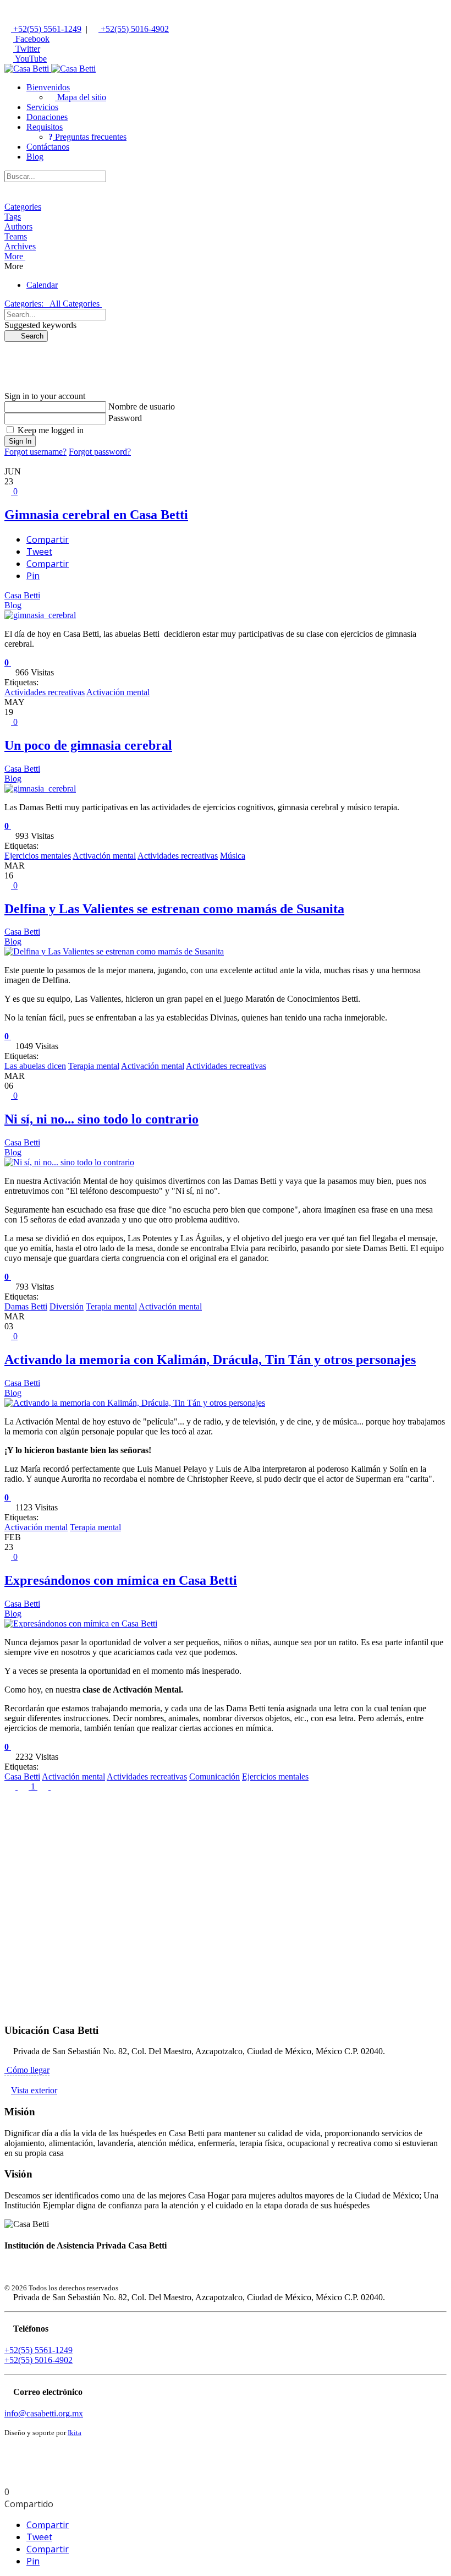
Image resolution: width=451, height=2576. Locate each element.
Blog (13, 605)
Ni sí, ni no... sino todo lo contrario (101, 1119)
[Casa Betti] (50, 69)
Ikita (75, 2433)
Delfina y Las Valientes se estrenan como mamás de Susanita (174, 909)
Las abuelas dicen (35, 1066)
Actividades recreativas (45, 692)
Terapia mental (94, 1066)
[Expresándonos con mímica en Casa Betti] (81, 1623)
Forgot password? (100, 452)
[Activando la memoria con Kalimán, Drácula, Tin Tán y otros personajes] (135, 1403)
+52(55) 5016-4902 (134, 29)
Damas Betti (26, 1306)
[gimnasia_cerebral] (40, 615)
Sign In (20, 441)
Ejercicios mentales (38, 856)
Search (29, 336)
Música (233, 856)
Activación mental (118, 692)
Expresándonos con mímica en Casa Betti (121, 1580)
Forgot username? (35, 452)
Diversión (67, 1306)
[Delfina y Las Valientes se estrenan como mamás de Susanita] (114, 951)
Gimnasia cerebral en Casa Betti (96, 515)
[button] (48, 87)
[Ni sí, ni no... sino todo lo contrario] (69, 1162)
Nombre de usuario (142, 406)
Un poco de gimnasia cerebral (88, 745)
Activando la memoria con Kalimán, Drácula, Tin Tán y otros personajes (210, 1360)
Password (125, 418)
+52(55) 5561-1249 (46, 29)
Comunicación (215, 1777)
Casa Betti (22, 595)
